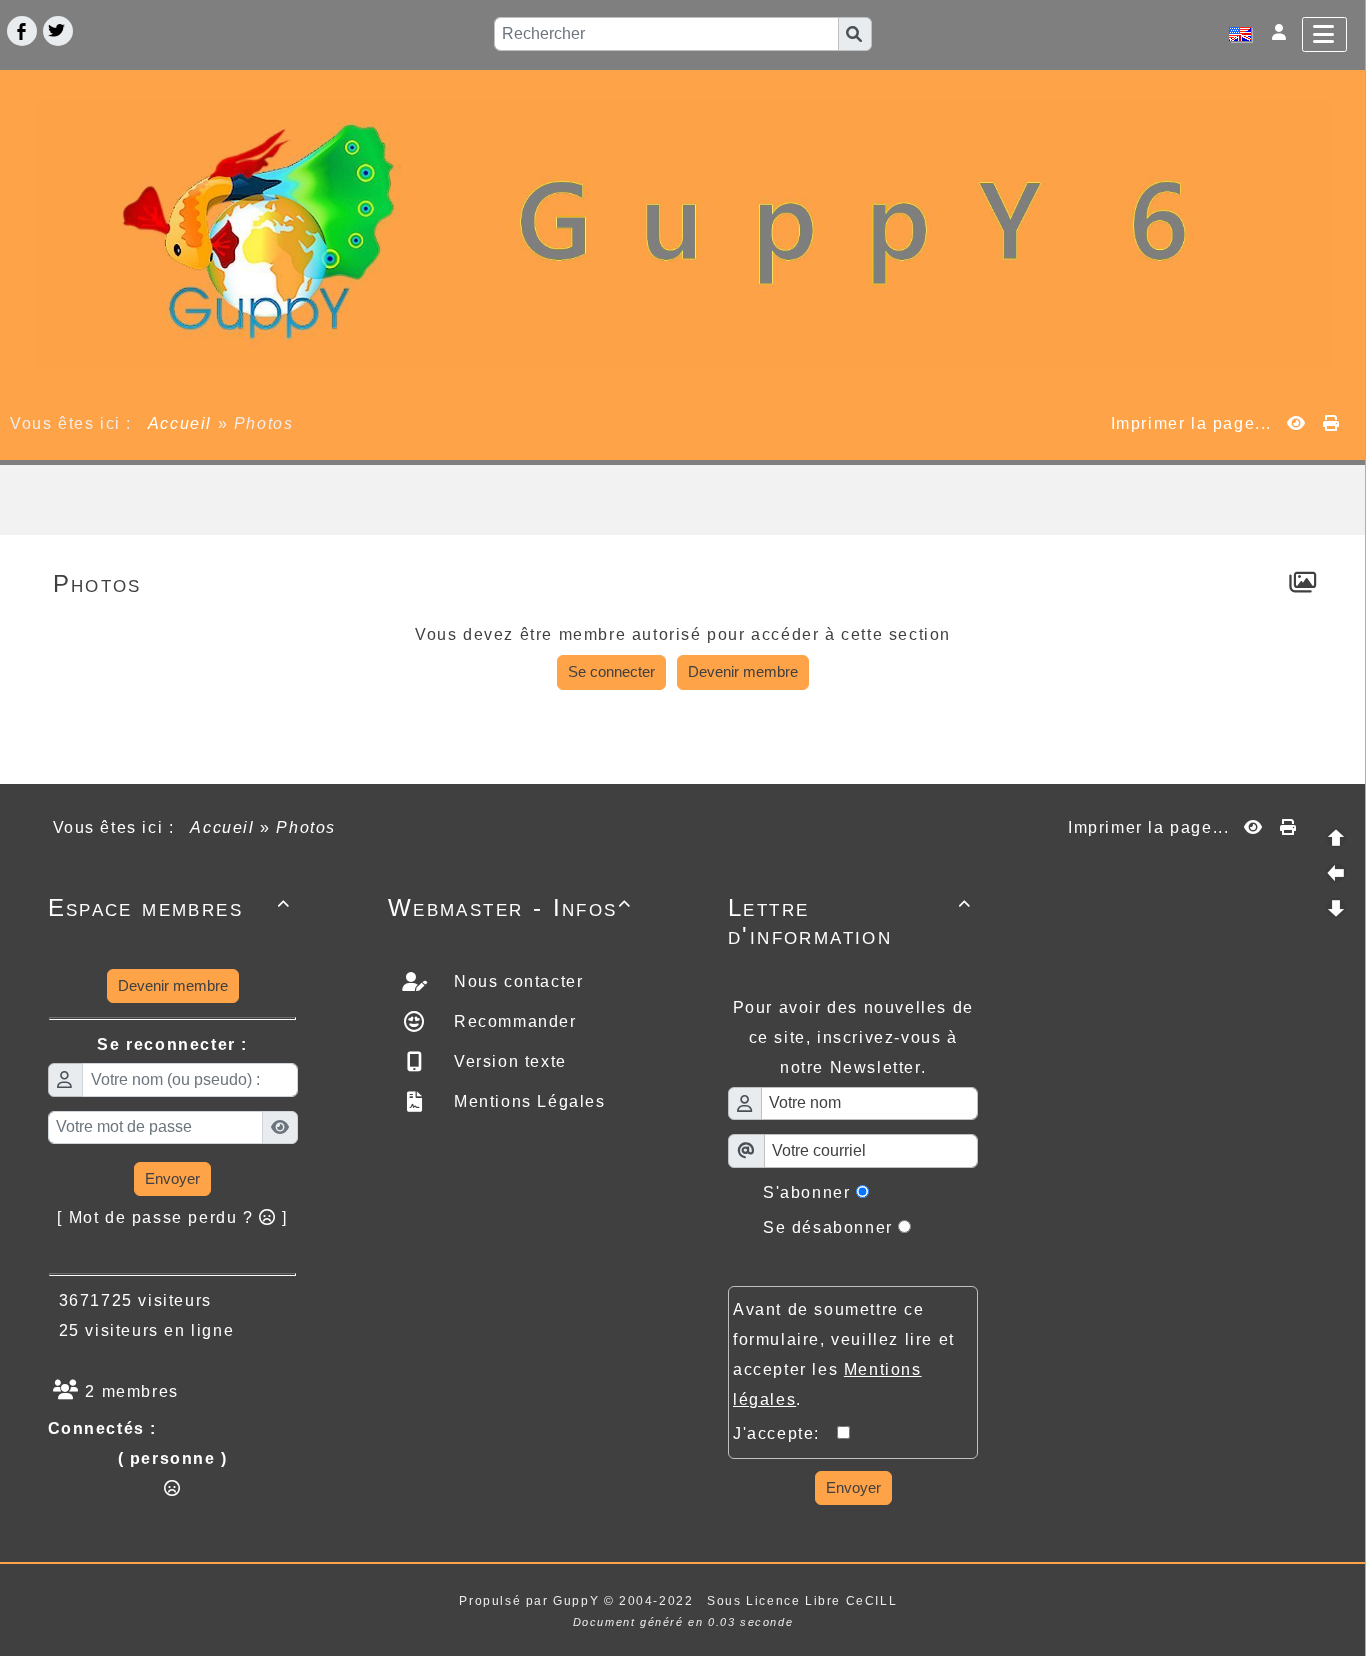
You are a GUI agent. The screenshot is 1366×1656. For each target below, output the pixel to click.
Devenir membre (743, 671)
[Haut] (1336, 838)
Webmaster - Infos (510, 907)
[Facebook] (22, 31)
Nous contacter (515, 981)
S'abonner (806, 1192)
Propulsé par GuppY (531, 1601)
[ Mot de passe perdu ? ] (172, 1217)
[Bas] (1336, 908)
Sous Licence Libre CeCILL (804, 1601)
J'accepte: (785, 1433)
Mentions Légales (526, 1101)
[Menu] (1324, 34)
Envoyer (172, 1178)
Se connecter (611, 671)
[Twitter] (58, 31)
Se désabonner (828, 1227)
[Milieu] (1336, 873)
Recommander (512, 1021)
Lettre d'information (850, 921)
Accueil (180, 423)
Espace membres (170, 907)
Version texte (507, 1061)
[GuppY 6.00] (683, 233)
